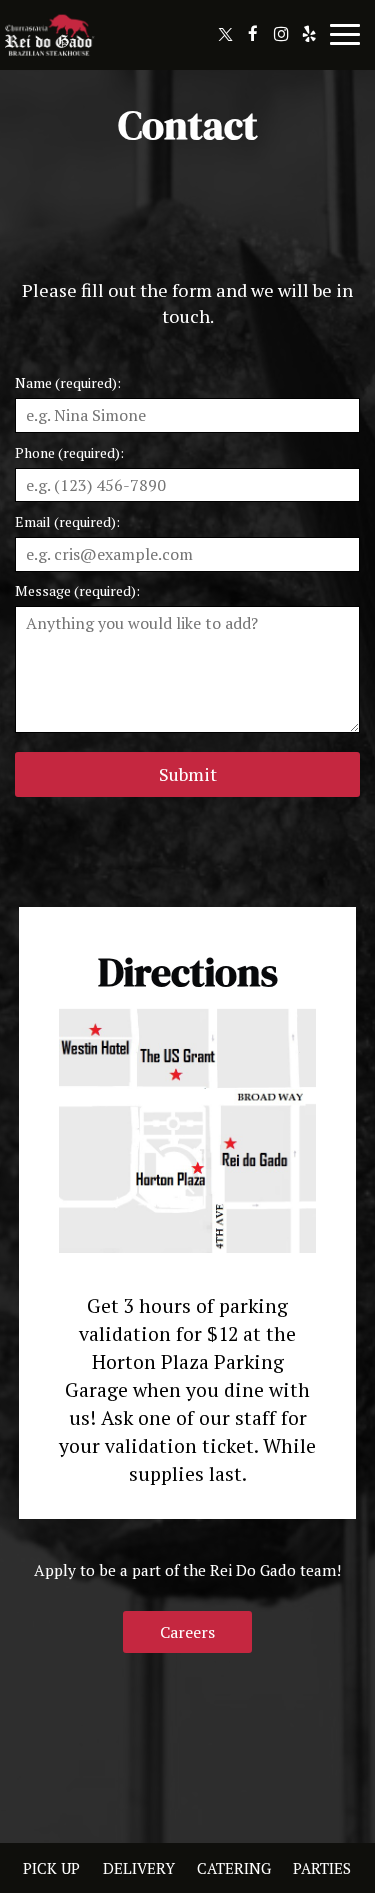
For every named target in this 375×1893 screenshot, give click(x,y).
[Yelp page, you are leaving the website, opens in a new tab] (309, 34)
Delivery (136, 1868)
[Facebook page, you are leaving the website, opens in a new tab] (253, 34)
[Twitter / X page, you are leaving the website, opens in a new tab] (225, 34)
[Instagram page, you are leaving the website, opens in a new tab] (281, 34)
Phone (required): (69, 452)
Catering (231, 1868)
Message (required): (77, 590)
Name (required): (68, 382)
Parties (322, 1868)
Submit (188, 774)
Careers (187, 1632)
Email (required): (67, 521)
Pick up (49, 1868)
